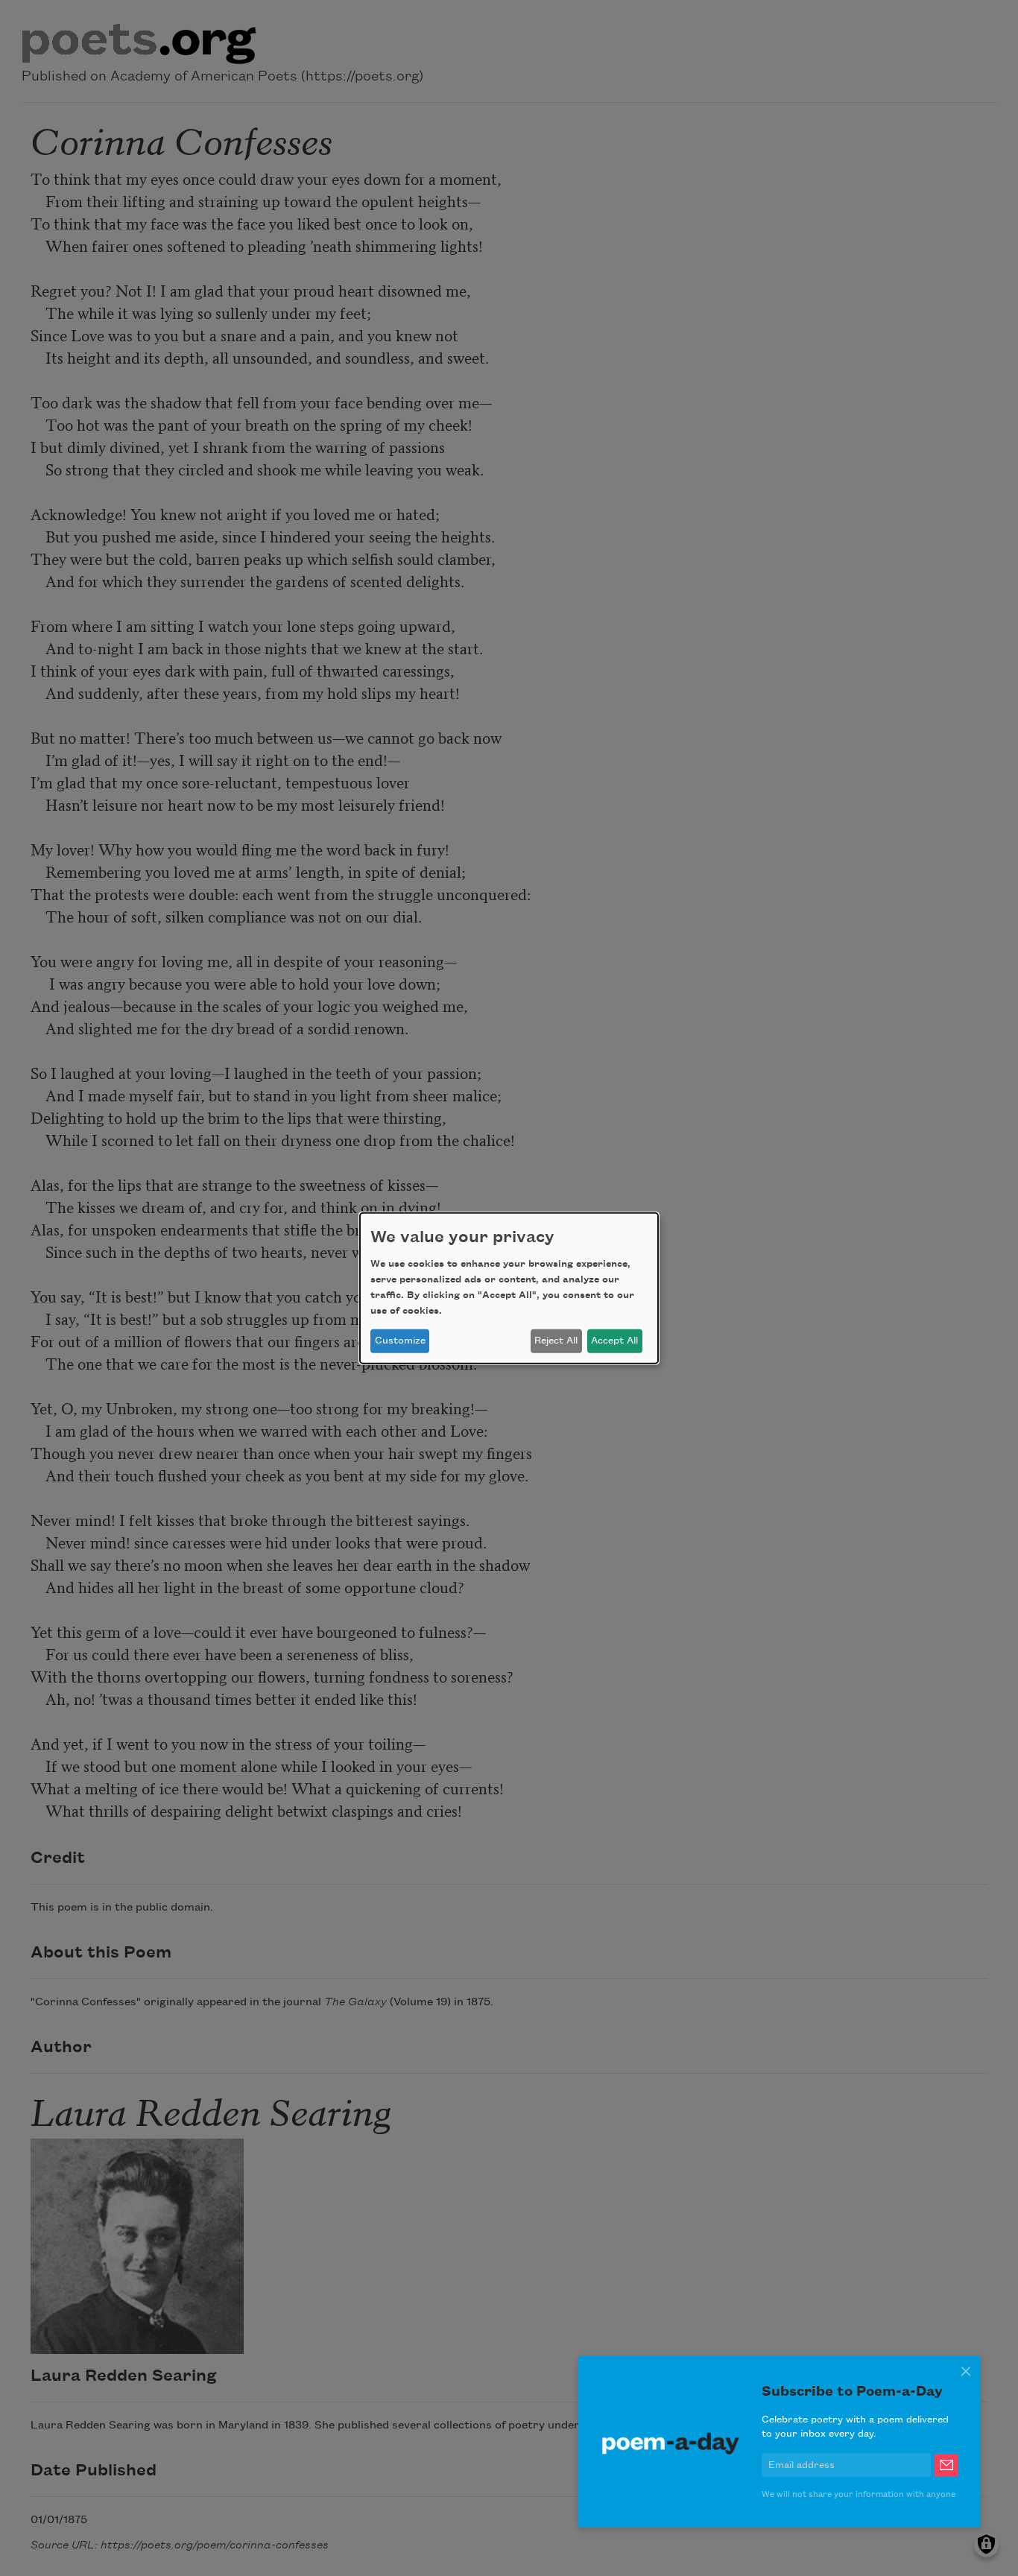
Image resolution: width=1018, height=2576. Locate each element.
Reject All (556, 1341)
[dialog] (509, 1288)
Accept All (614, 1341)
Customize (400, 1341)
